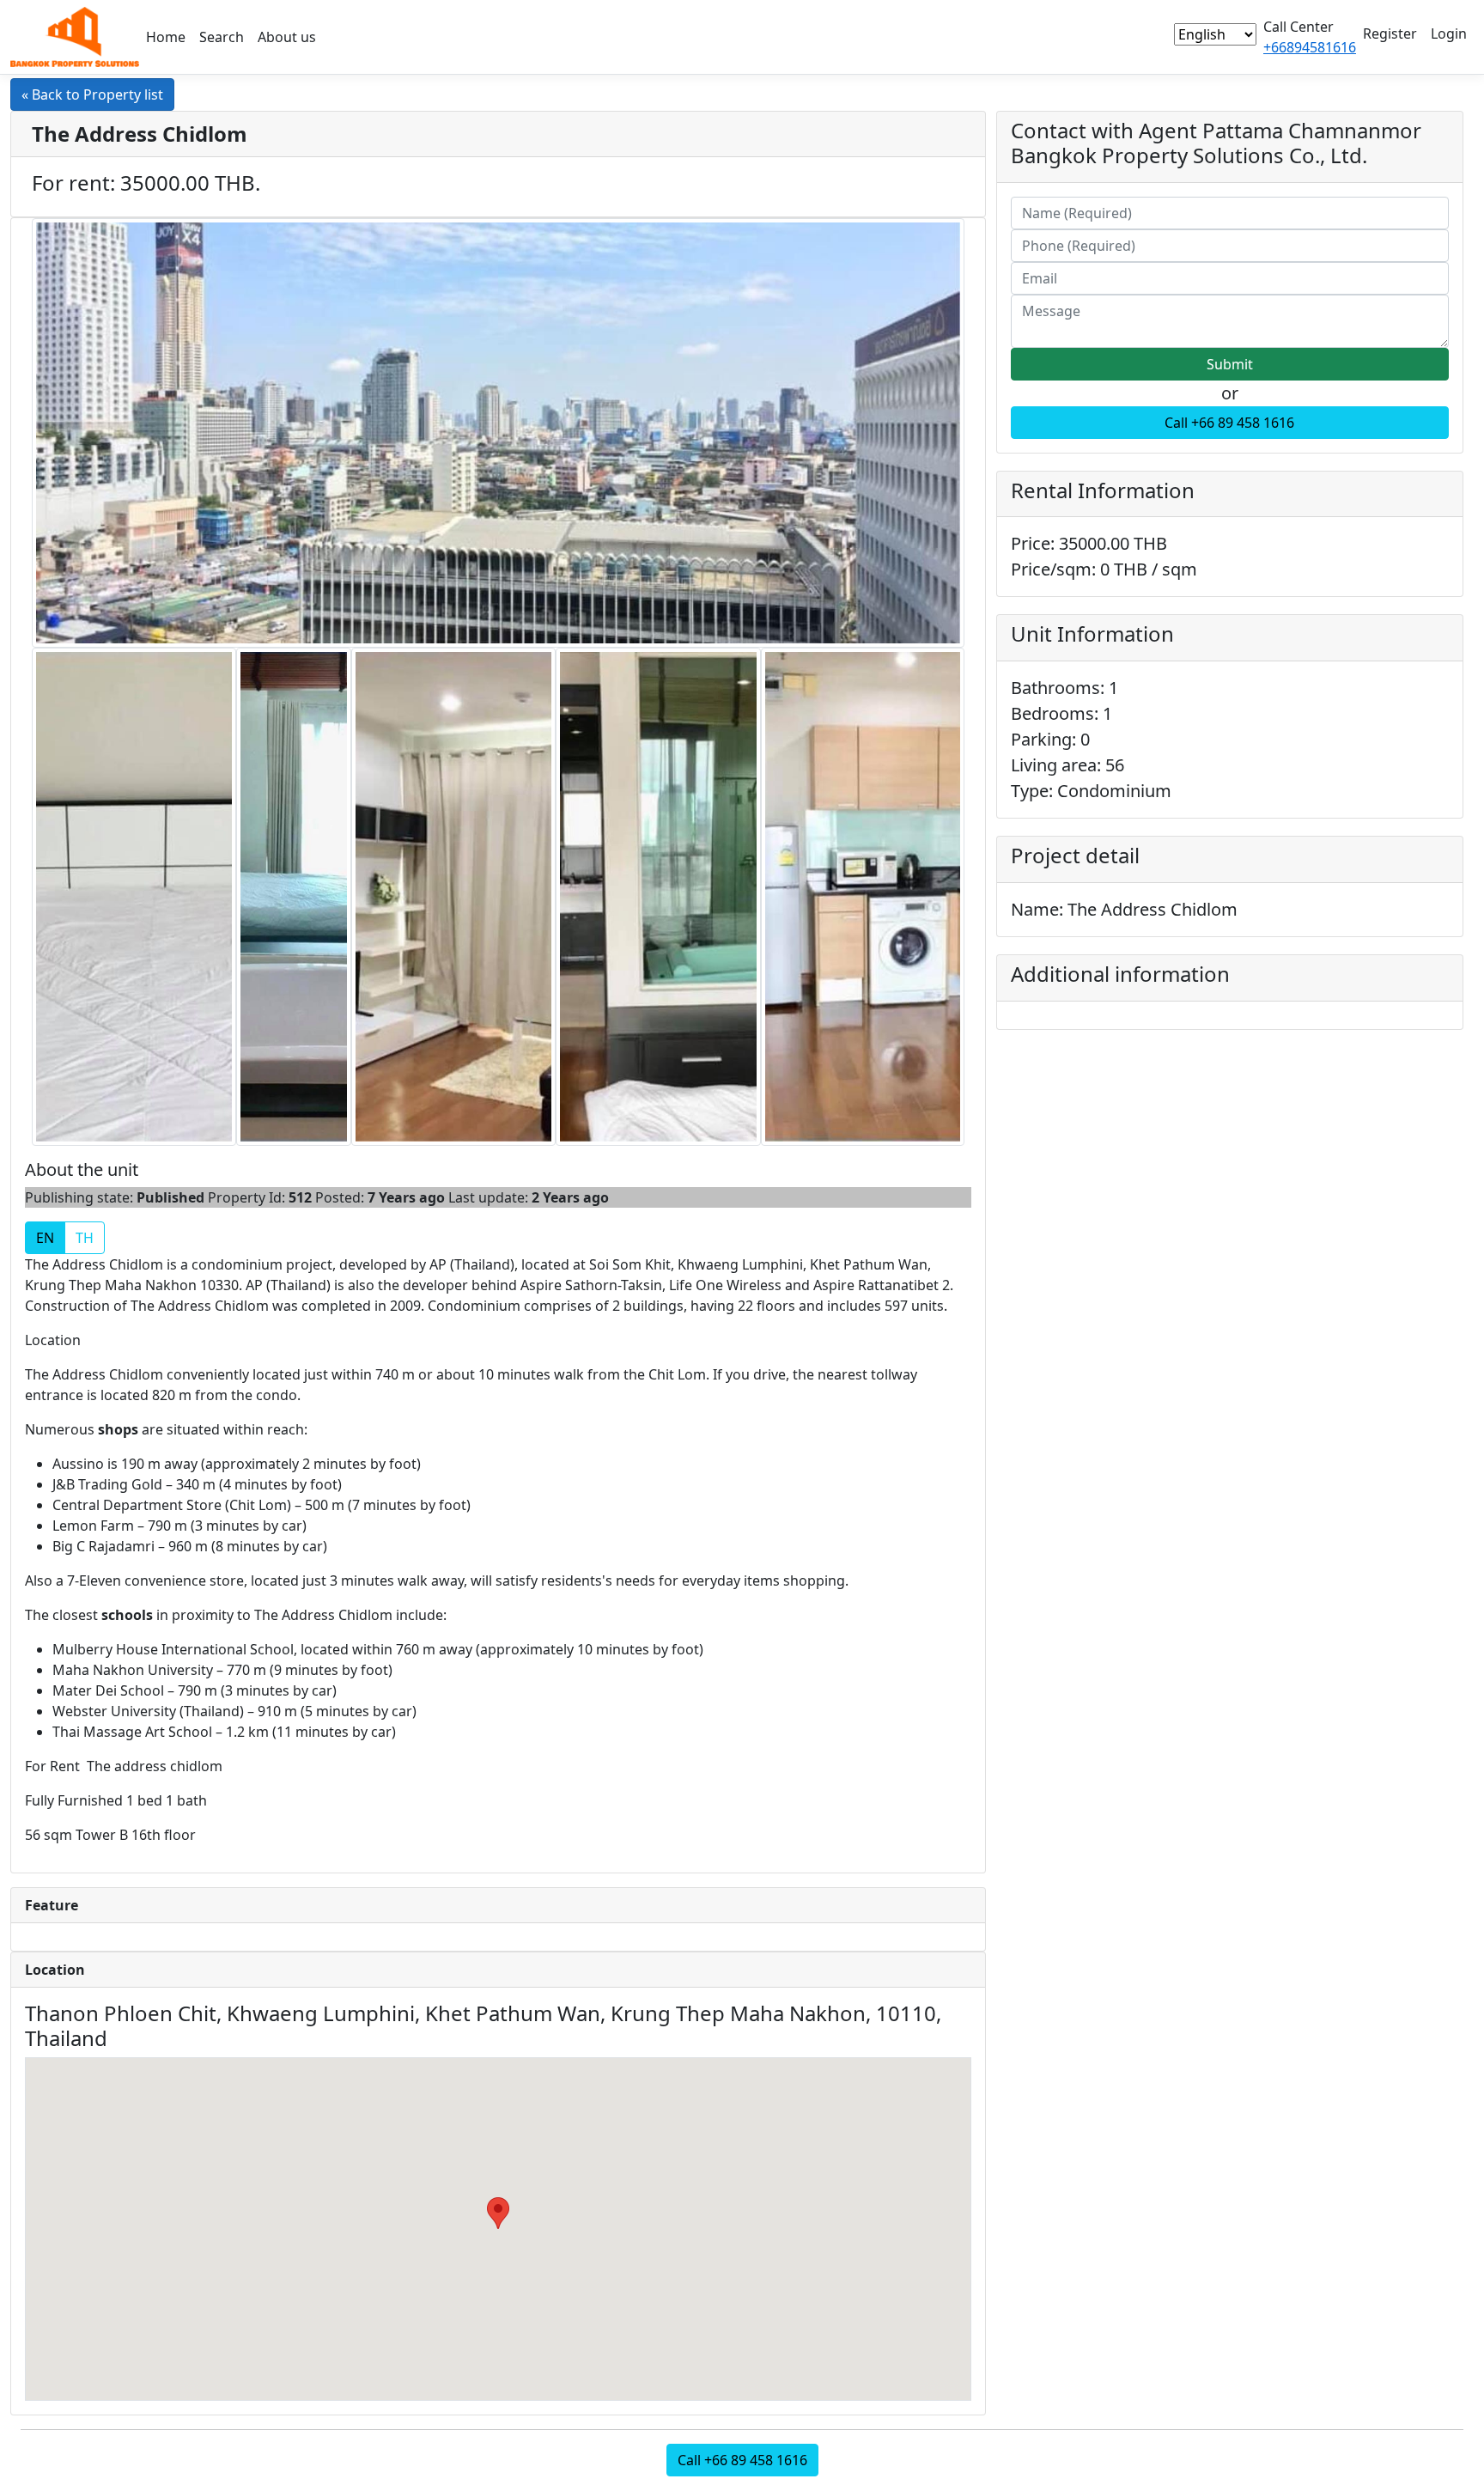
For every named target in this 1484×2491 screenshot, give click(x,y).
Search (222, 37)
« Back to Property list (92, 94)
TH (85, 1238)
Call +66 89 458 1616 (1229, 423)
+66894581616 (1310, 47)
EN (45, 1238)
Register (1390, 33)
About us (287, 37)
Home (166, 37)
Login (1449, 33)
